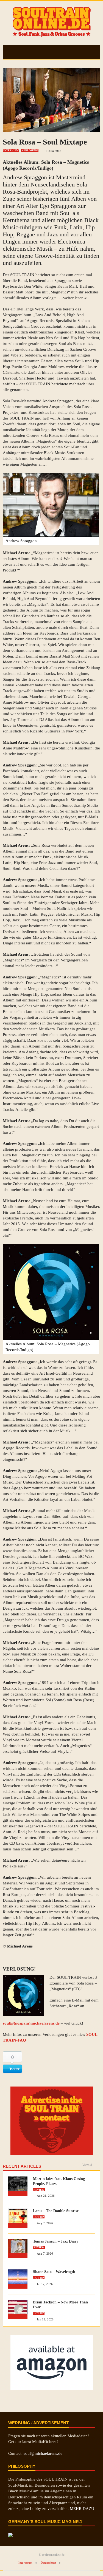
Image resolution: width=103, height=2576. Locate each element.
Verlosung (30, 151)
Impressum (25, 2563)
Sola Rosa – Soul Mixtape (45, 142)
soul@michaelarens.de (43, 2453)
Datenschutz (48, 2563)
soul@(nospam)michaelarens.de (31, 2023)
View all (87, 2165)
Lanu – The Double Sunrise (56, 2211)
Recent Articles (22, 2166)
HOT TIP (39, 2217)
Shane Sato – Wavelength (54, 2272)
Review (39, 2190)
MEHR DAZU (82, 2509)
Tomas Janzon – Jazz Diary (56, 2241)
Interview (11, 151)
